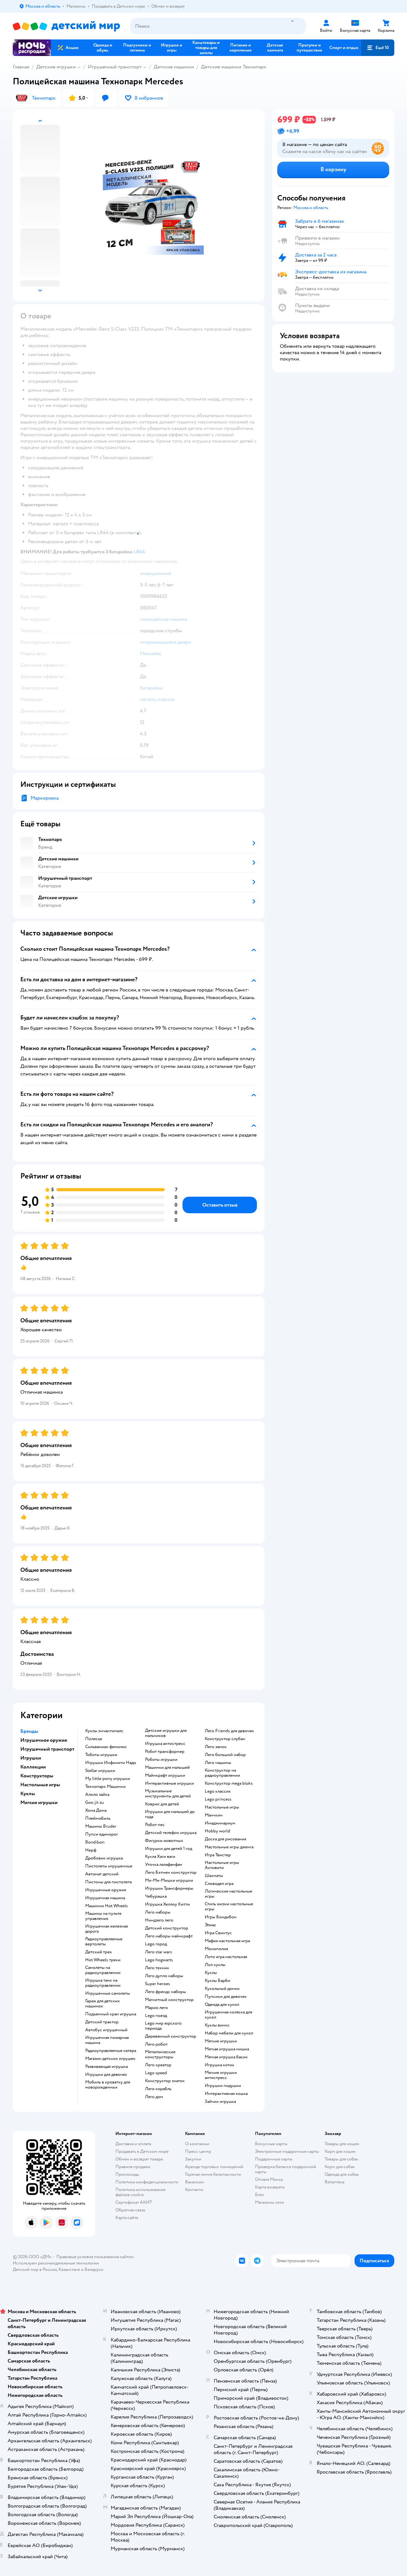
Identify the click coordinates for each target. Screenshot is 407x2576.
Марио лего (156, 2008)
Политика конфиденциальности (147, 2182)
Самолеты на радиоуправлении (103, 1970)
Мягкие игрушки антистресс (221, 2075)
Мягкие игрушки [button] (39, 1802)
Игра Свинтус (218, 1933)
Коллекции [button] (33, 1767)
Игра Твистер (218, 1855)
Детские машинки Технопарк (234, 67)
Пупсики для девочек (226, 1997)
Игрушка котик (220, 2065)
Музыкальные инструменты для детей (168, 1794)
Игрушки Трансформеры (169, 1888)
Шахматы (214, 1876)
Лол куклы (215, 1965)
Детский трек (99, 1952)
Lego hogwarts (159, 1960)
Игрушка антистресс (165, 1744)
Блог (260, 2195)
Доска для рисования (225, 1839)
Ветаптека (335, 2182)
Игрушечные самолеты (108, 1993)
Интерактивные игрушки (169, 1783)
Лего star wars (159, 1952)
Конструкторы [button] (37, 1776)
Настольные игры (222, 1807)
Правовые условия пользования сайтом (95, 2257)
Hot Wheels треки (103, 1960)
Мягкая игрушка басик (226, 2057)
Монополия (216, 1949)
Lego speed (156, 2073)
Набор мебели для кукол (229, 2033)
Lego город (156, 1944)
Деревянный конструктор (171, 2036)
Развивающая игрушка (107, 2067)
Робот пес (155, 1825)
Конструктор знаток (165, 2081)
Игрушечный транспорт (115, 67)
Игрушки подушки (223, 2086)
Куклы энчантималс (104, 1731)
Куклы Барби (217, 1981)
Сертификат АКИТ (134, 2202)
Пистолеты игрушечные (109, 1866)
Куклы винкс (217, 2025)
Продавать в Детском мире (142, 2151)
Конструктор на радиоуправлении (222, 1773)
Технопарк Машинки (105, 1787)
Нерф (91, 1850)
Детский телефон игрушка (171, 1833)
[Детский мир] (66, 26)
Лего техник (157, 1968)
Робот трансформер (165, 1752)
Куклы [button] (28, 1794)
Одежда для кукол (222, 2005)
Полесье (94, 1739)
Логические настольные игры (228, 1894)
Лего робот (156, 2044)
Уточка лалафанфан (164, 1865)
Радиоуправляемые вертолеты (104, 1942)
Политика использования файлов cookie (140, 2192)
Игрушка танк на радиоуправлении (103, 1983)
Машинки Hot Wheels (107, 1906)
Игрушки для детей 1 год (169, 1849)
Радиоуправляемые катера (111, 2051)
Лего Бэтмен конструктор (171, 1872)
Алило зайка (97, 1795)
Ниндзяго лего (159, 1920)
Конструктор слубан (225, 1739)
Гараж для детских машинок (103, 2004)
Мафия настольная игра (227, 1941)
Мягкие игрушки (221, 2041)
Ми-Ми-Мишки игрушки (169, 1880)
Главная (21, 67)
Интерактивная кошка (226, 2094)
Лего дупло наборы (164, 1976)
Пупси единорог (102, 1834)
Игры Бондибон (221, 1917)
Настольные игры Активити (222, 1865)
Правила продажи (133, 2167)
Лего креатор (158, 2065)
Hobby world (217, 1831)
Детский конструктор (167, 1928)
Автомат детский (102, 1874)
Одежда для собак (342, 2174)
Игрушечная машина (105, 1898)
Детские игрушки (56, 67)
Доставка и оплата (133, 2144)
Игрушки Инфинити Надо (111, 1763)
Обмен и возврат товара (139, 2159)
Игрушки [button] (31, 1758)
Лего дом (154, 2097)
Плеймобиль (98, 1818)
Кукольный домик (222, 1989)
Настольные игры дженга (229, 1847)
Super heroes (158, 1984)
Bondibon (95, 1842)
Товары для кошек (342, 2144)
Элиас (210, 1925)
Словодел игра (219, 1884)
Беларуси (94, 2269)
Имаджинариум (220, 1823)
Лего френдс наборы (166, 1992)
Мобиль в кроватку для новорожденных (108, 2085)
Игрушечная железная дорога (107, 1929)
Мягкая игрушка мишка (227, 2049)
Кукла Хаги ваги (160, 1857)
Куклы (211, 1973)
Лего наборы (158, 1912)
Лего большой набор (225, 1755)
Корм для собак (340, 2167)
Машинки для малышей (167, 1767)
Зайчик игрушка (220, 2102)
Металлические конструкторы (160, 2054)
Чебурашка (156, 1896)
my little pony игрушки (108, 1779)
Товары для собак (341, 2159)
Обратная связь (130, 2210)
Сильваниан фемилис (106, 1747)
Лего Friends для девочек (229, 1731)
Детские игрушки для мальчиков (166, 1733)
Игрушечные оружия (106, 1890)
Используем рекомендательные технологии (56, 2263)
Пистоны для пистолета (108, 1882)
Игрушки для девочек (106, 2075)
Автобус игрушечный (106, 2030)
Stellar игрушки (100, 1771)
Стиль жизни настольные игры (229, 1907)
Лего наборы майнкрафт (169, 1936)
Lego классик (218, 1791)
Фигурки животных (164, 1841)
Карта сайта (127, 2218)
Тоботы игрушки (101, 1755)
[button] (378, 48)
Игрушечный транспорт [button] (47, 1749)
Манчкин (214, 1815)
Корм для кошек (340, 2151)
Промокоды (127, 2174)
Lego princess (218, 1799)
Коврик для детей (162, 1804)
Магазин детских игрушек (110, 2059)
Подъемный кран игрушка (111, 2014)
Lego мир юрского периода (163, 2026)
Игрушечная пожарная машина (107, 2040)
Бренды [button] (29, 1731)
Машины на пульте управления (103, 1916)
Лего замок (216, 1747)
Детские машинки (174, 67)
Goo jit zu (95, 1802)
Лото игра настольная (226, 1957)
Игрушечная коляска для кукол (228, 2015)
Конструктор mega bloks (229, 1783)
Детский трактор (102, 2022)
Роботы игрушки (161, 1760)
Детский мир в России (35, 2269)
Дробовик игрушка (104, 1858)
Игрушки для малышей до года (170, 1814)
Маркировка (45, 798)
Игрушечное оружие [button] (44, 1740)
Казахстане (69, 2269)
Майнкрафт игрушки (165, 1775)
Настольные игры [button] (40, 1785)
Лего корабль (158, 2089)
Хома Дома (96, 1810)
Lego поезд (156, 2016)
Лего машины (218, 1763)
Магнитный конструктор (169, 2000)
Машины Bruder (101, 1826)
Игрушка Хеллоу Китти (167, 1904)
